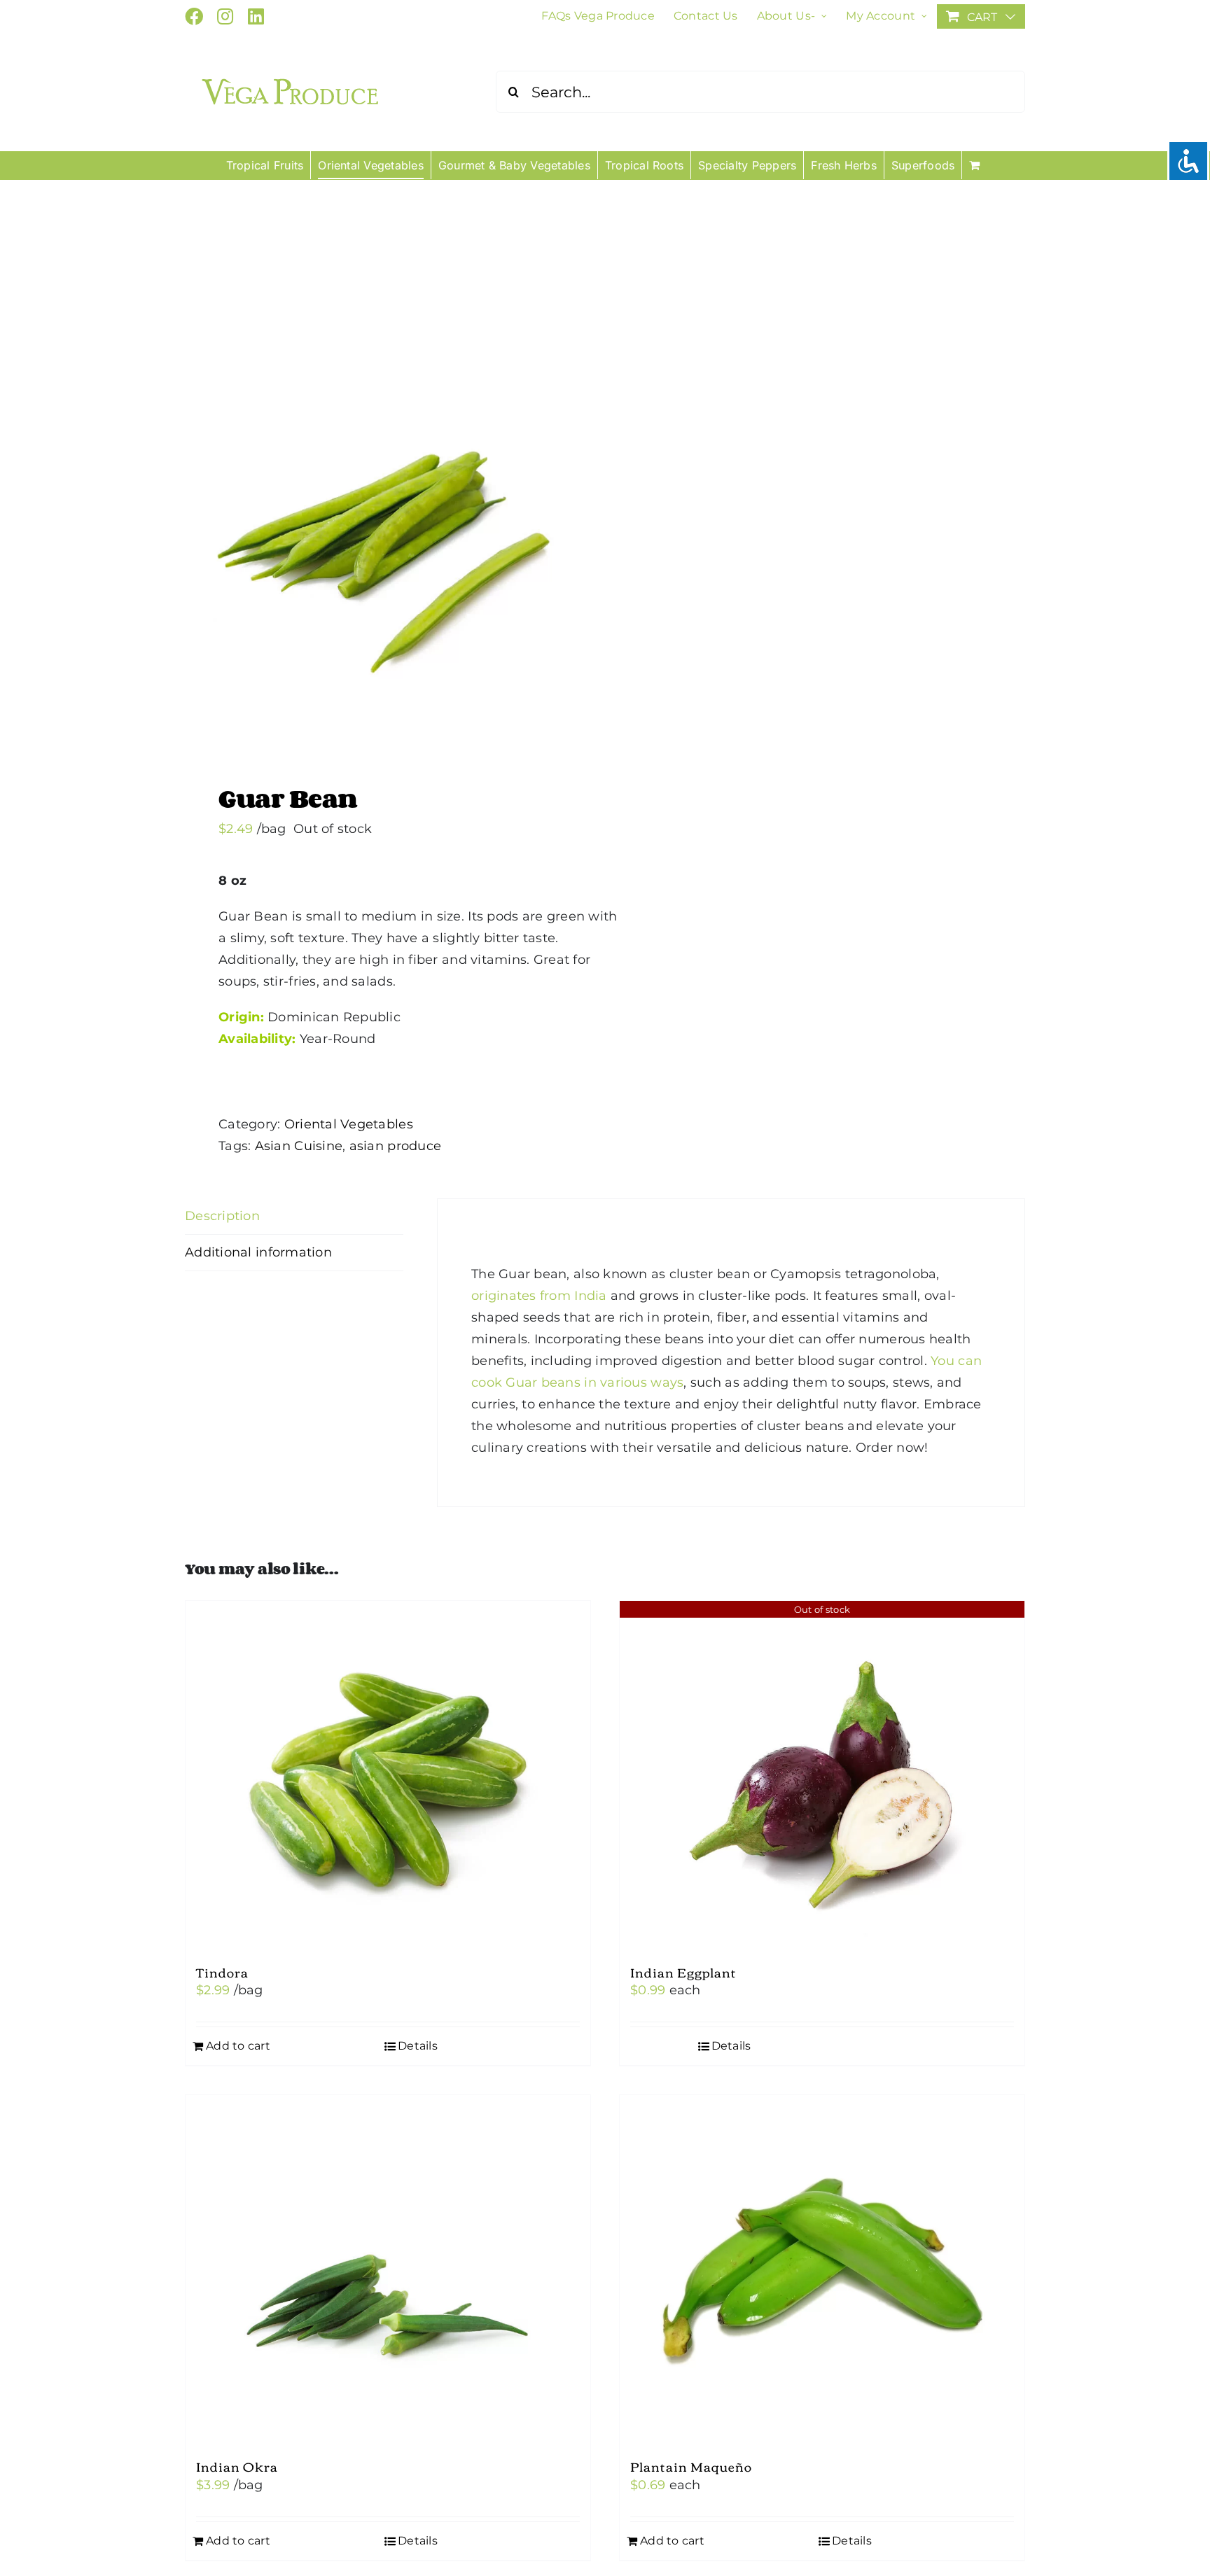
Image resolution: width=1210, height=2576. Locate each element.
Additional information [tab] (258, 1252)
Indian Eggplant (683, 1972)
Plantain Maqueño (691, 2466)
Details (418, 2046)
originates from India (539, 1296)
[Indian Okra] (388, 2270)
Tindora (222, 1972)
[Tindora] (388, 1776)
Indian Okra (237, 2466)
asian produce (396, 1146)
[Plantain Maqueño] (822, 2270)
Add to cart (238, 2046)
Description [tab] (222, 1216)
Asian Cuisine (299, 1146)
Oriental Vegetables (349, 1124)
